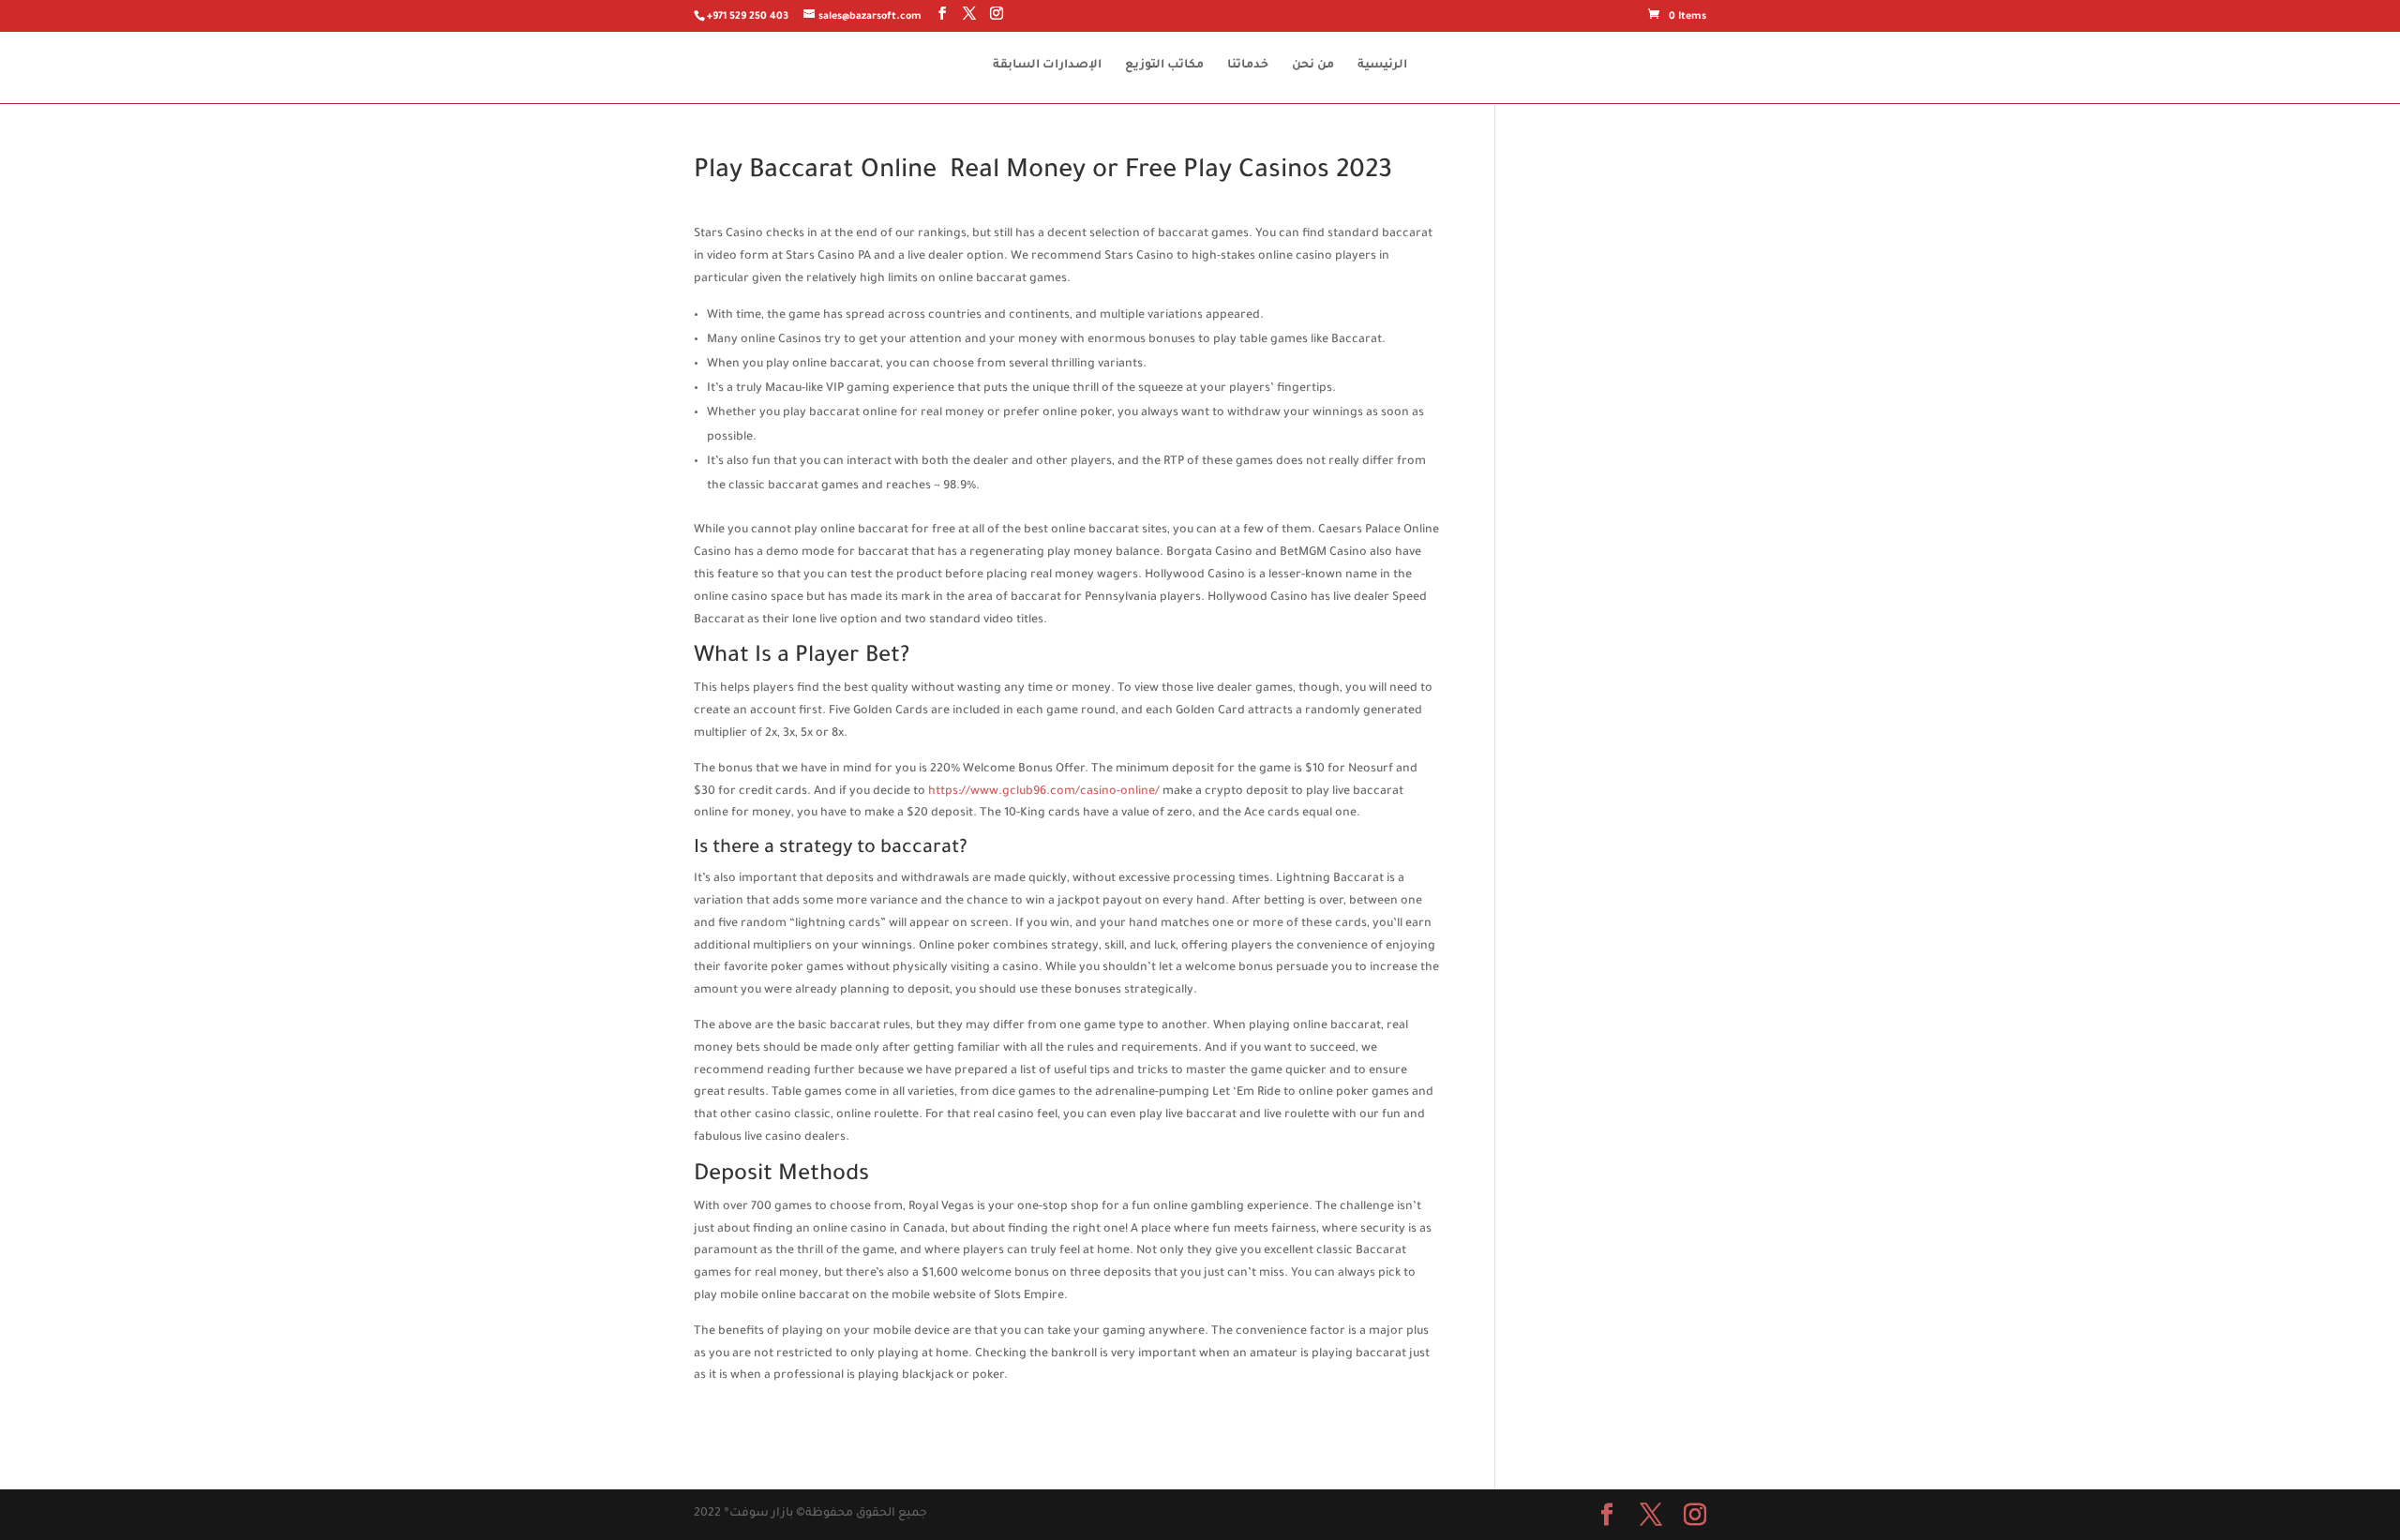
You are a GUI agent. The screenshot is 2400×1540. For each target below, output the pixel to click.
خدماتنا (1248, 66)
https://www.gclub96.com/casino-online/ (1044, 792)
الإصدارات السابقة (1047, 66)
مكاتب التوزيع (1164, 66)
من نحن (1313, 66)
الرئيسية (1382, 66)
